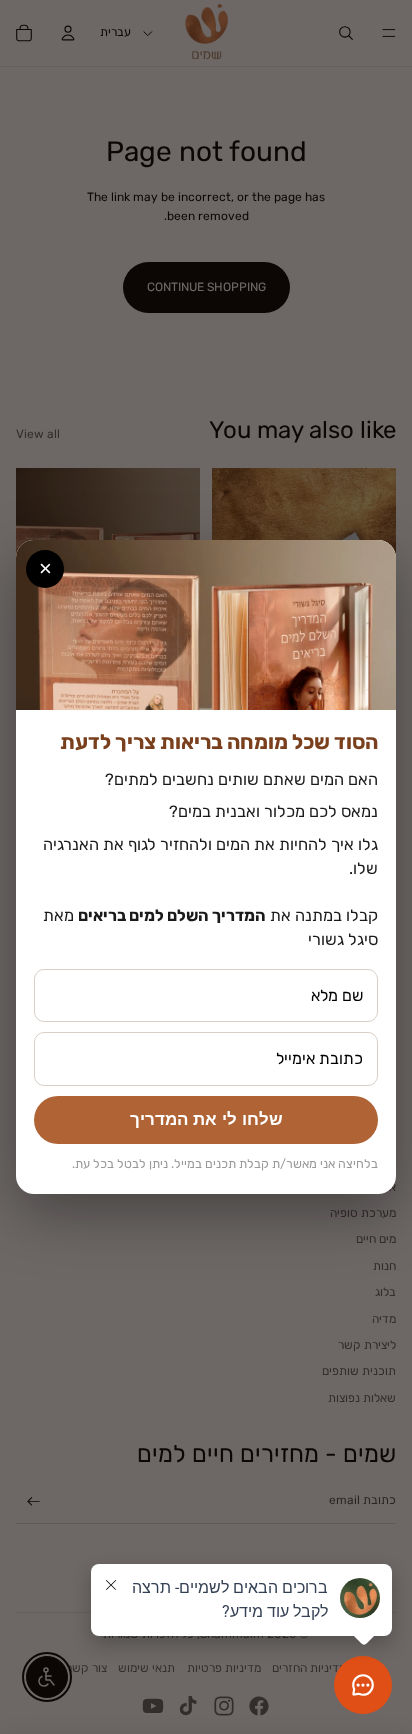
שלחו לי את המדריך (206, 1119)
